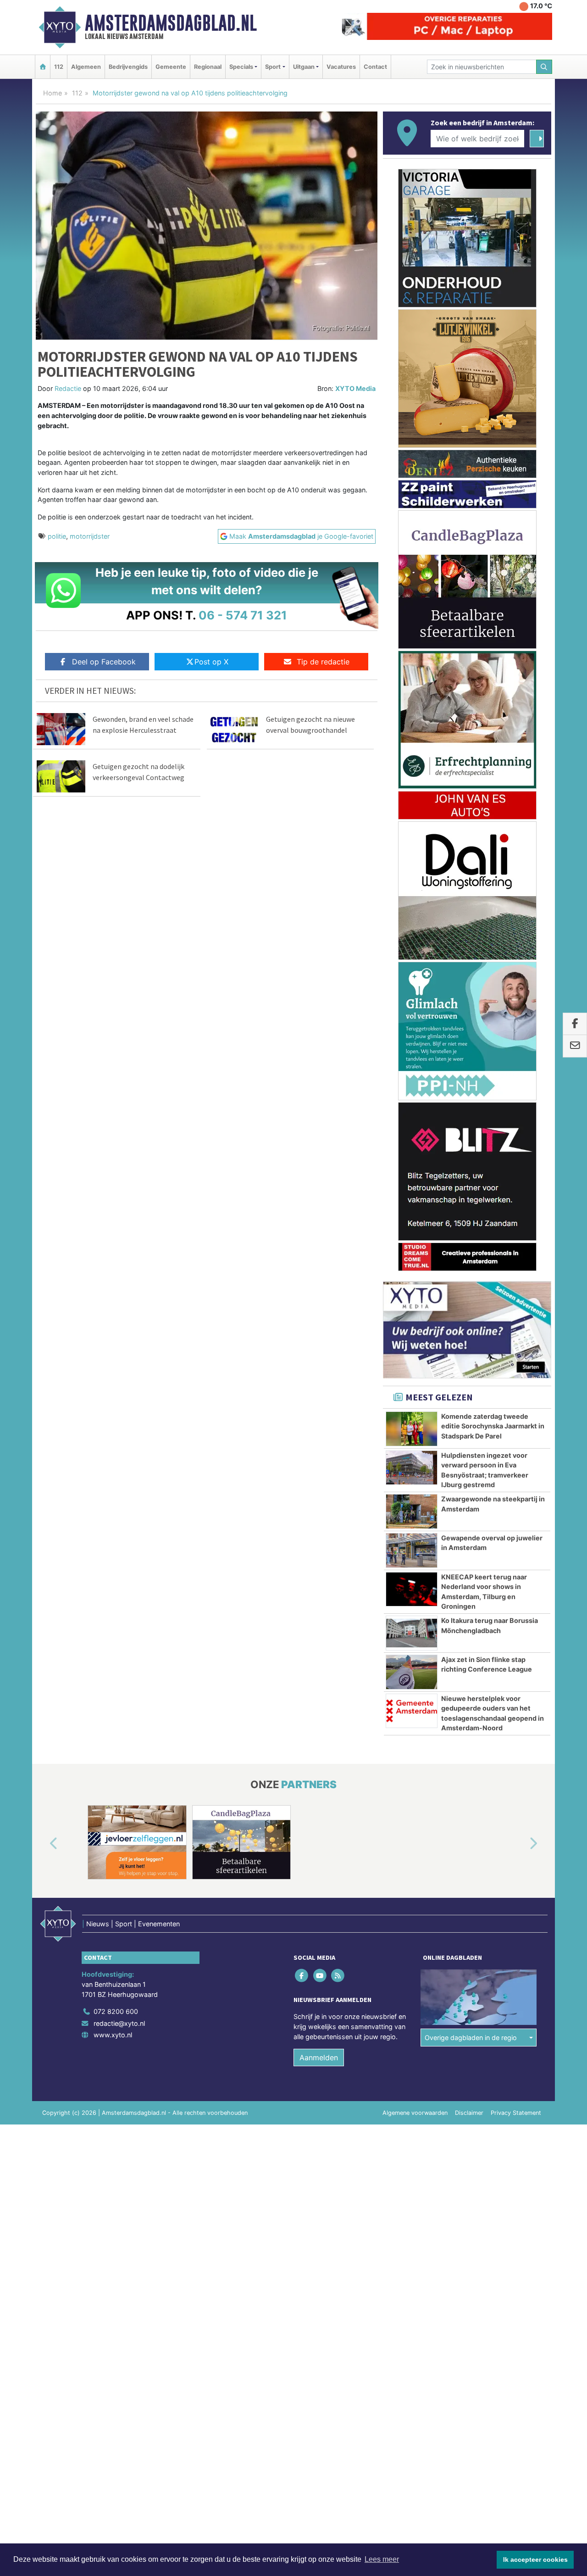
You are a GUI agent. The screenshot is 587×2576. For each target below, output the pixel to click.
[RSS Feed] (338, 1976)
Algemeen (86, 67)
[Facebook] (302, 1976)
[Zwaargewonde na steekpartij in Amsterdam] (412, 1511)
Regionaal (208, 67)
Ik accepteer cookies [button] (535, 2559)
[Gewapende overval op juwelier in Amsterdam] (412, 1550)
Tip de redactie (323, 662)
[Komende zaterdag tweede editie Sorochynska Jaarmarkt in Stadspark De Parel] (412, 1429)
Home (53, 93)
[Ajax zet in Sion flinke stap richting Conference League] (412, 1672)
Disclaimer (469, 2113)
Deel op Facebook (104, 662)
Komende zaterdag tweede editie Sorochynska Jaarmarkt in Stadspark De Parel (493, 1426)
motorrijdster (90, 536)
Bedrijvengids (128, 67)
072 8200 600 (116, 2011)
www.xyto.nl (113, 2035)
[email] (575, 1046)
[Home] (43, 67)
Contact (375, 67)
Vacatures (341, 67)
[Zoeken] (544, 67)
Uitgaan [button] (304, 67)
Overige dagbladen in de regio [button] (471, 2038)
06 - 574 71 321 (243, 615)
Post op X (211, 662)
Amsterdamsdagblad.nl (171, 23)
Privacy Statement (516, 2113)
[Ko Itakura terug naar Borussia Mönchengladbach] (412, 1633)
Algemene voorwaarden (415, 2113)
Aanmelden (319, 2057)
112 (59, 67)
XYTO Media (355, 388)
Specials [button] (241, 67)
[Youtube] (320, 1976)
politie (57, 536)
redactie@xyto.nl (119, 2023)
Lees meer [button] (382, 2559)
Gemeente (171, 67)
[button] (43, 1844)
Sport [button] (273, 67)
